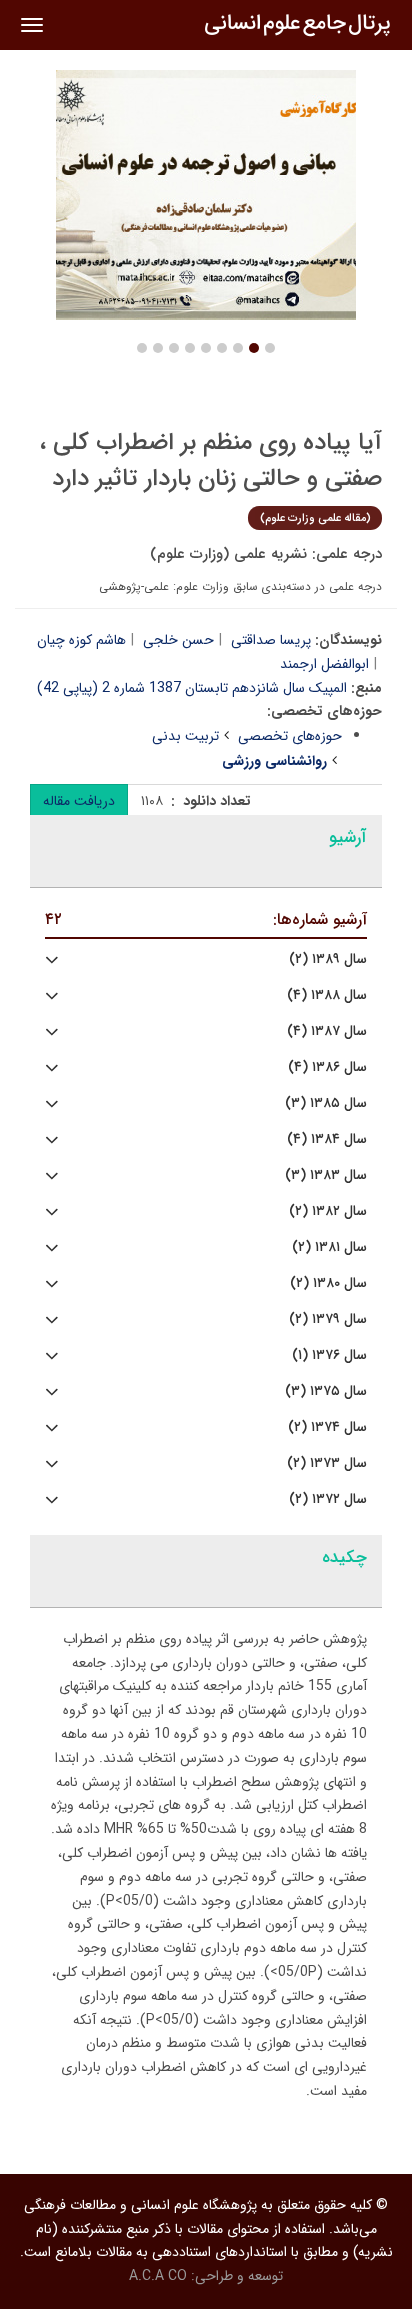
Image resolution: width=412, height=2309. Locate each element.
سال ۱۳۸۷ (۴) (327, 1031)
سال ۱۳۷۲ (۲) (328, 1499)
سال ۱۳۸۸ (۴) (327, 995)
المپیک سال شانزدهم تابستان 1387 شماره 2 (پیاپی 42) (192, 688)
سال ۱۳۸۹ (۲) (328, 959)
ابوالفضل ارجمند (324, 664)
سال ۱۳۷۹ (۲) (328, 1319)
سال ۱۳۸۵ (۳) (326, 1103)
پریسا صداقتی (271, 640)
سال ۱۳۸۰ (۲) (328, 1283)
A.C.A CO (158, 2276)
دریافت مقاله (79, 801)
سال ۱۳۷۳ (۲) (327, 1463)
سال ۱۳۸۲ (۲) (328, 1211)
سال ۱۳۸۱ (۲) (329, 1247)
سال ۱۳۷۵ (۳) (326, 1391)
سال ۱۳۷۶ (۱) (329, 1355)
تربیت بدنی (185, 736)
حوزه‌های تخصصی (290, 736)
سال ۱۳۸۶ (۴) (327, 1067)
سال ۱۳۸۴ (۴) (327, 1139)
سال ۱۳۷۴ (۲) (327, 1427)
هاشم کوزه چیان (81, 640)
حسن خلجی (178, 640)
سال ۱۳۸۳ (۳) (326, 1175)
